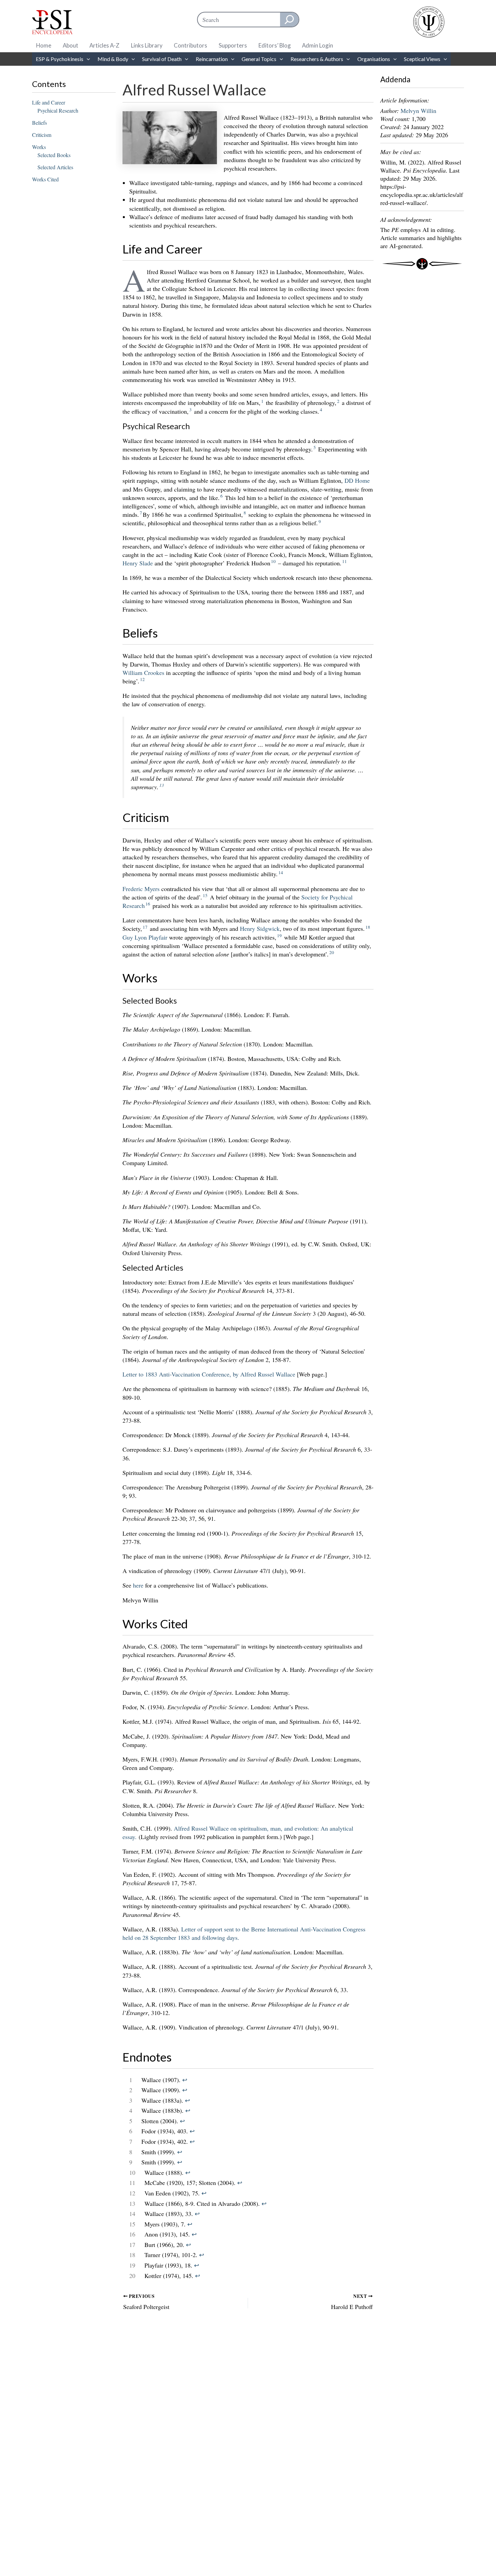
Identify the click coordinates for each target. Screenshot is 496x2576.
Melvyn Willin (418, 111)
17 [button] (145, 927)
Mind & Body (113, 59)
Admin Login (318, 45)
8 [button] (245, 513)
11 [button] (345, 561)
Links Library (147, 45)
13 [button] (162, 785)
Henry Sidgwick (260, 928)
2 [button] (338, 401)
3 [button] (190, 410)
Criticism (42, 135)
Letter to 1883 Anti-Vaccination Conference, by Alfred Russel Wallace (209, 1374)
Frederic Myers (141, 889)
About (71, 45)
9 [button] (320, 522)
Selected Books (54, 155)
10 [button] (273, 561)
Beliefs (39, 123)
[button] (87, 59)
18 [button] (368, 927)
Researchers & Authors (317, 59)
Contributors (190, 45)
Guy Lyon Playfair (145, 937)
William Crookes (143, 673)
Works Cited (45, 179)
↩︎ (185, 2080)
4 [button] (321, 410)
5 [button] (315, 447)
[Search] (289, 20)
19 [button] (279, 936)
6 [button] (222, 496)
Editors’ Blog (275, 45)
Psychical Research (58, 110)
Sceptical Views (422, 59)
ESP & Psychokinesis (60, 59)
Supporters (233, 45)
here (138, 1585)
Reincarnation (212, 59)
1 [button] (262, 401)
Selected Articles (55, 167)
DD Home (357, 480)
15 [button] (205, 895)
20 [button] (332, 952)
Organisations (374, 59)
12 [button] (142, 679)
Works (39, 147)
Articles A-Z (104, 45)
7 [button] (141, 513)
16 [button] (148, 904)
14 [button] (281, 872)
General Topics (259, 59)
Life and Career (49, 102)
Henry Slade (138, 563)
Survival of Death (162, 59)
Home (44, 45)
